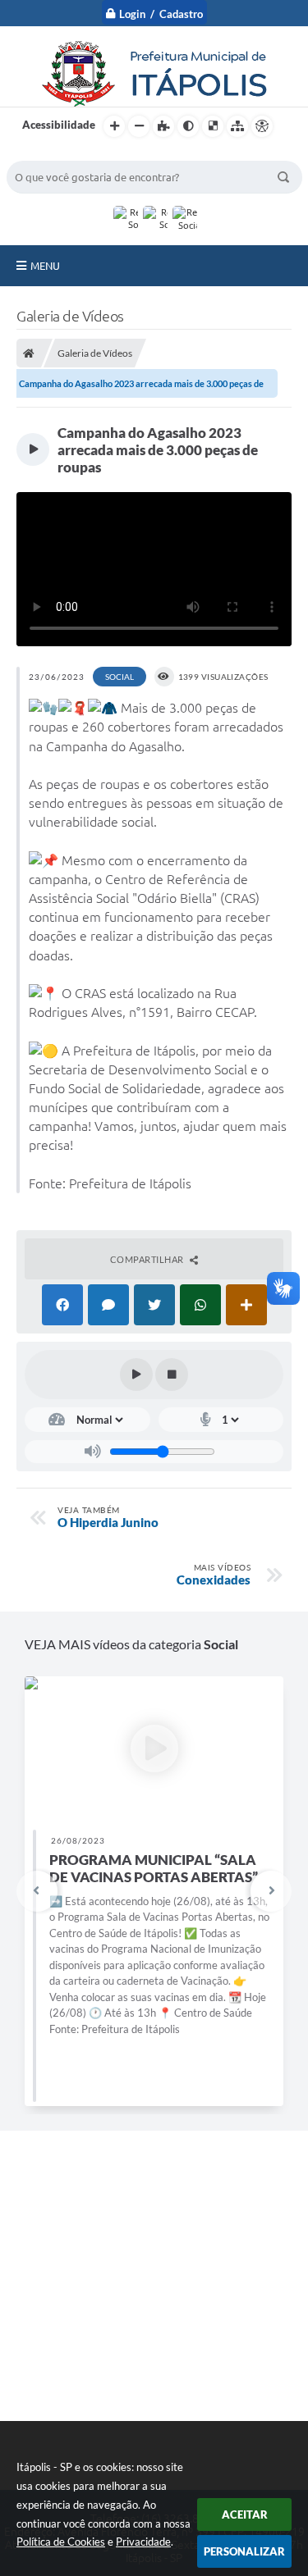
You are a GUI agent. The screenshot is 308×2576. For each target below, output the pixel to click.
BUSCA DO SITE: (55, 153)
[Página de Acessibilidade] (262, 126)
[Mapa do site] (237, 126)
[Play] (136, 1375)
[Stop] (172, 1375)
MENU (45, 266)
